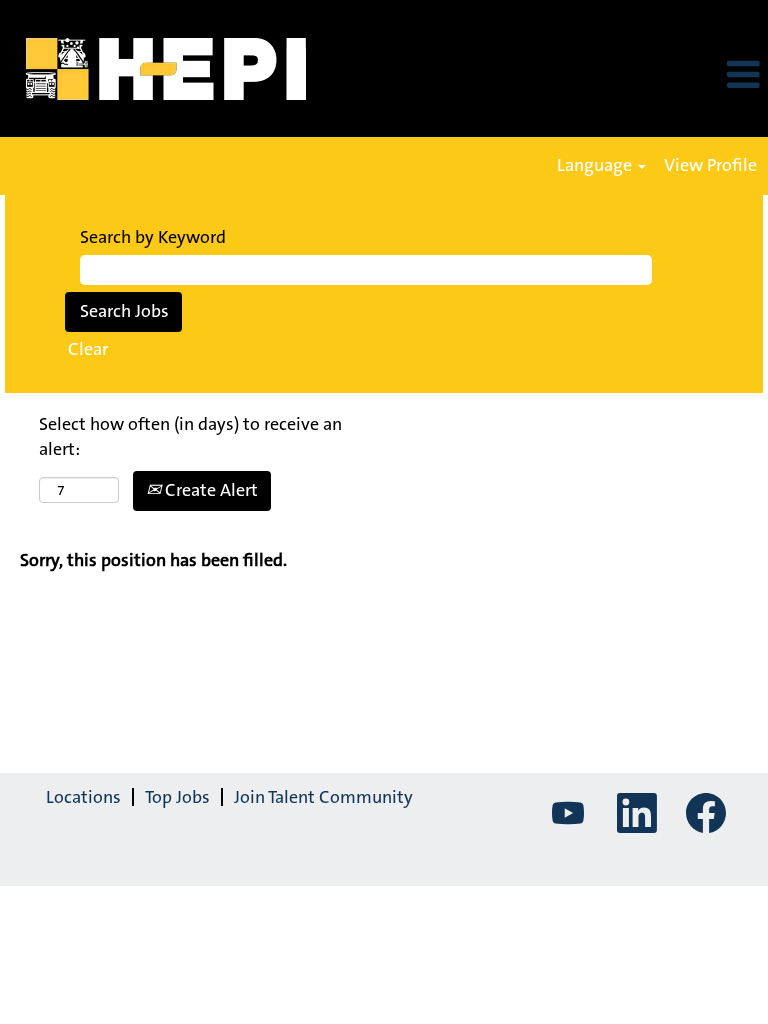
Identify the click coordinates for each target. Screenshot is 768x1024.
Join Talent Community (323, 797)
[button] (640, 76)
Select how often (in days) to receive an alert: (190, 437)
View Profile (710, 165)
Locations (83, 797)
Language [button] (596, 165)
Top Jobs (177, 797)
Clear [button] (88, 349)
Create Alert (209, 490)
